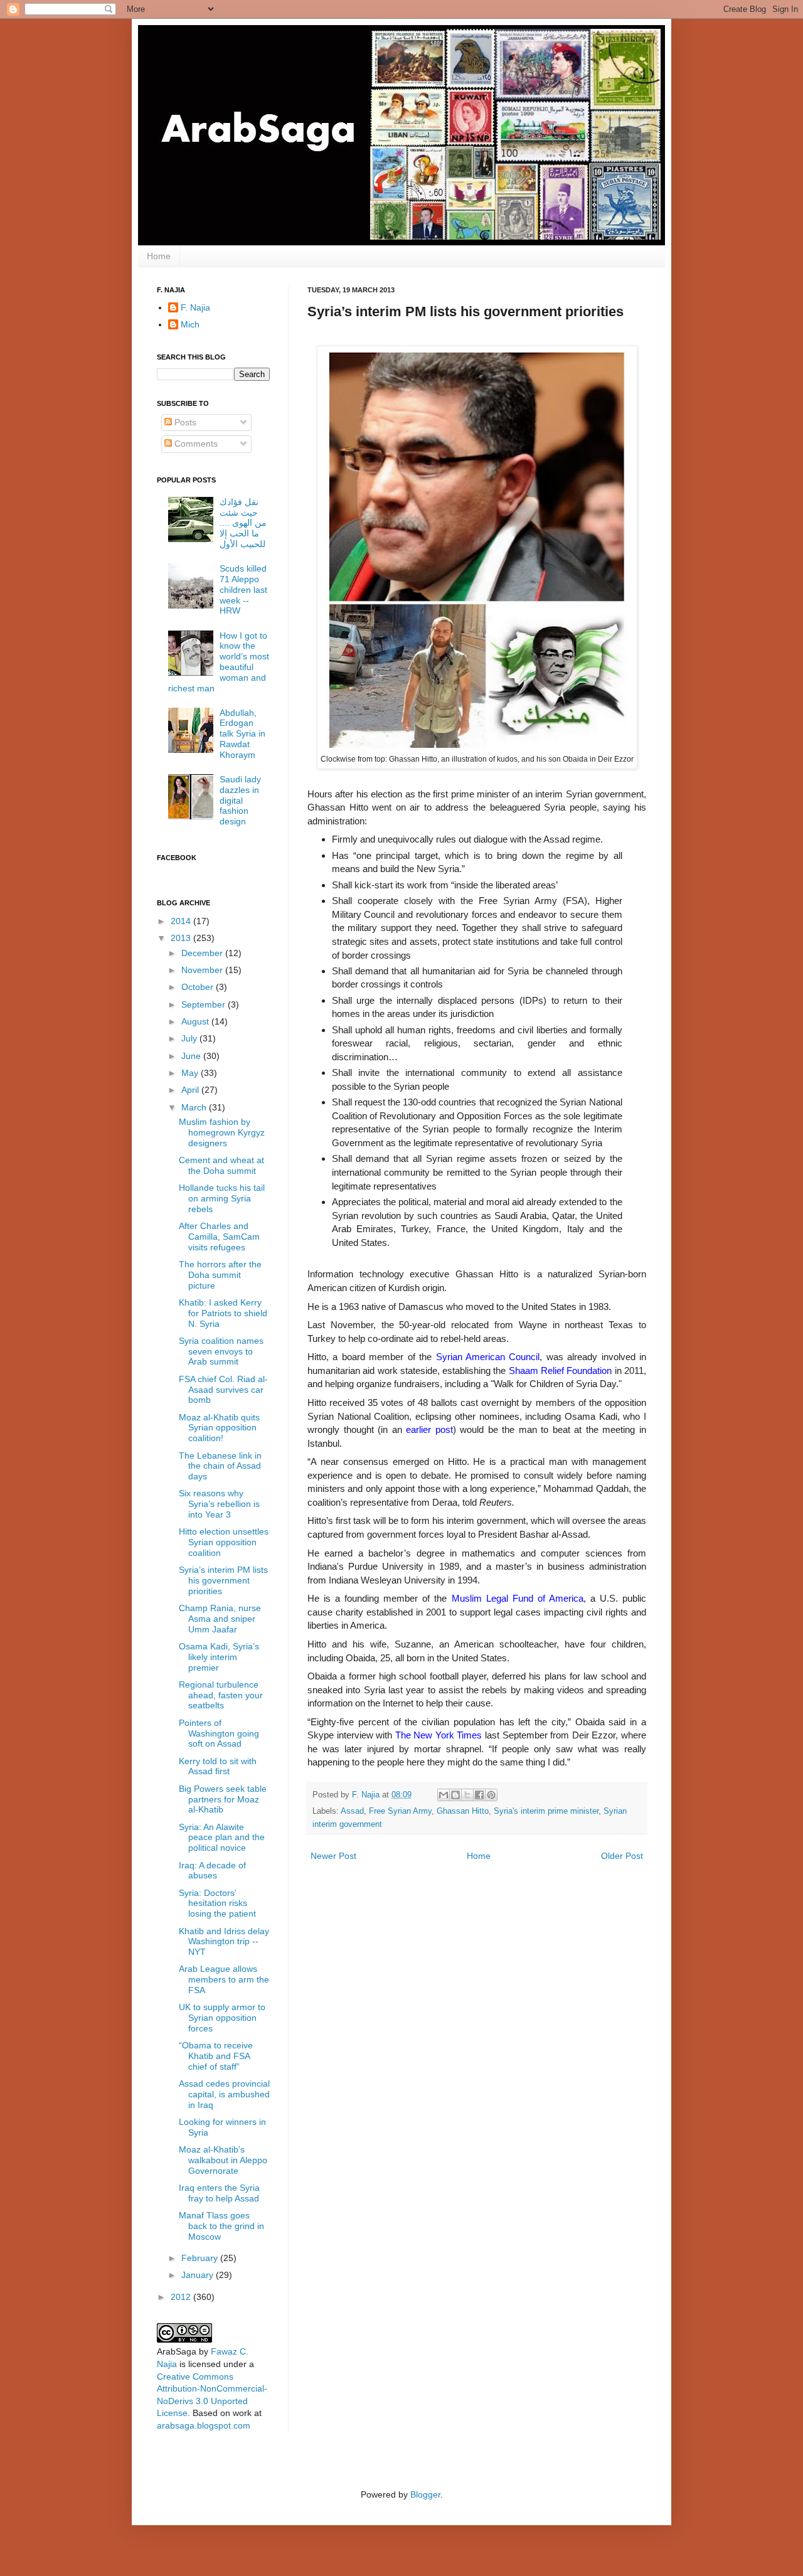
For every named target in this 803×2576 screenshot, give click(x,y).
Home (159, 256)
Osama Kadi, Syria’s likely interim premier (219, 1657)
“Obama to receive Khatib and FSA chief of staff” (216, 2056)
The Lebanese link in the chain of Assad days (220, 1466)
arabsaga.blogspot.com (204, 2425)
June (192, 1056)
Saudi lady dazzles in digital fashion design (240, 800)
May (191, 1073)
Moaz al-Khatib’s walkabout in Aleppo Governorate (223, 2160)
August (196, 1021)
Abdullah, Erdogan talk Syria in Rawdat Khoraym (242, 734)
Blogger (425, 2494)
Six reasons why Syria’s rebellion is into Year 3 (219, 1504)
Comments (195, 444)
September (205, 1004)
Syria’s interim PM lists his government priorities (223, 1580)
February (201, 2258)
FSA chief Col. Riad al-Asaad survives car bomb (223, 1390)
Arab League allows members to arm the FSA (224, 1979)
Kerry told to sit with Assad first (218, 1766)
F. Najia (367, 1795)
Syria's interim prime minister (546, 1811)
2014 (182, 921)
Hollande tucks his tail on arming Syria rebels (222, 1198)
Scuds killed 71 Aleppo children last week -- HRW (243, 589)
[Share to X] (467, 1795)
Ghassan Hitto (463, 1811)
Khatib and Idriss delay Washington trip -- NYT (224, 1942)
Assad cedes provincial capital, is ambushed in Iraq (224, 2094)
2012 (182, 2297)
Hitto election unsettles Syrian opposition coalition (224, 1542)
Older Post (622, 1856)
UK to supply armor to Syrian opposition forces (222, 2018)
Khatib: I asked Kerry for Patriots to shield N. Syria (223, 1313)
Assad (352, 1811)
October (199, 987)
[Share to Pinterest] (491, 1795)
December (203, 953)
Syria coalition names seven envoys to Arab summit (221, 1351)
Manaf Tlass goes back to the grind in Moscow (221, 2226)
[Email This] (444, 1795)
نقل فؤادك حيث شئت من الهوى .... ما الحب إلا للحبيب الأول (243, 523)
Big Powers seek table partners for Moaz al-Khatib (223, 1799)
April (191, 1090)
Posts (184, 422)
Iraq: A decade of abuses (212, 1871)
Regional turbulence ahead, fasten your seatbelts (221, 1695)
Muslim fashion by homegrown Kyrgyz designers (222, 1132)
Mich (190, 324)
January (199, 2275)
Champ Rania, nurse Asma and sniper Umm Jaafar (220, 1619)
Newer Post (333, 1856)
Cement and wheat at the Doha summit (221, 1165)
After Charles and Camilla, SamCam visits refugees (219, 1237)
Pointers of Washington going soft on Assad (219, 1733)
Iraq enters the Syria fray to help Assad (219, 2193)
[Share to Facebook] (479, 1795)
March (195, 1107)
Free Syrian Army (400, 1811)
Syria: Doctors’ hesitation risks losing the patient (217, 1903)
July (190, 1038)
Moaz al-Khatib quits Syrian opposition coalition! (219, 1428)
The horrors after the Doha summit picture (220, 1275)
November (203, 970)
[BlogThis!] (455, 1795)
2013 (182, 938)
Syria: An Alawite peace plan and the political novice (222, 1838)
